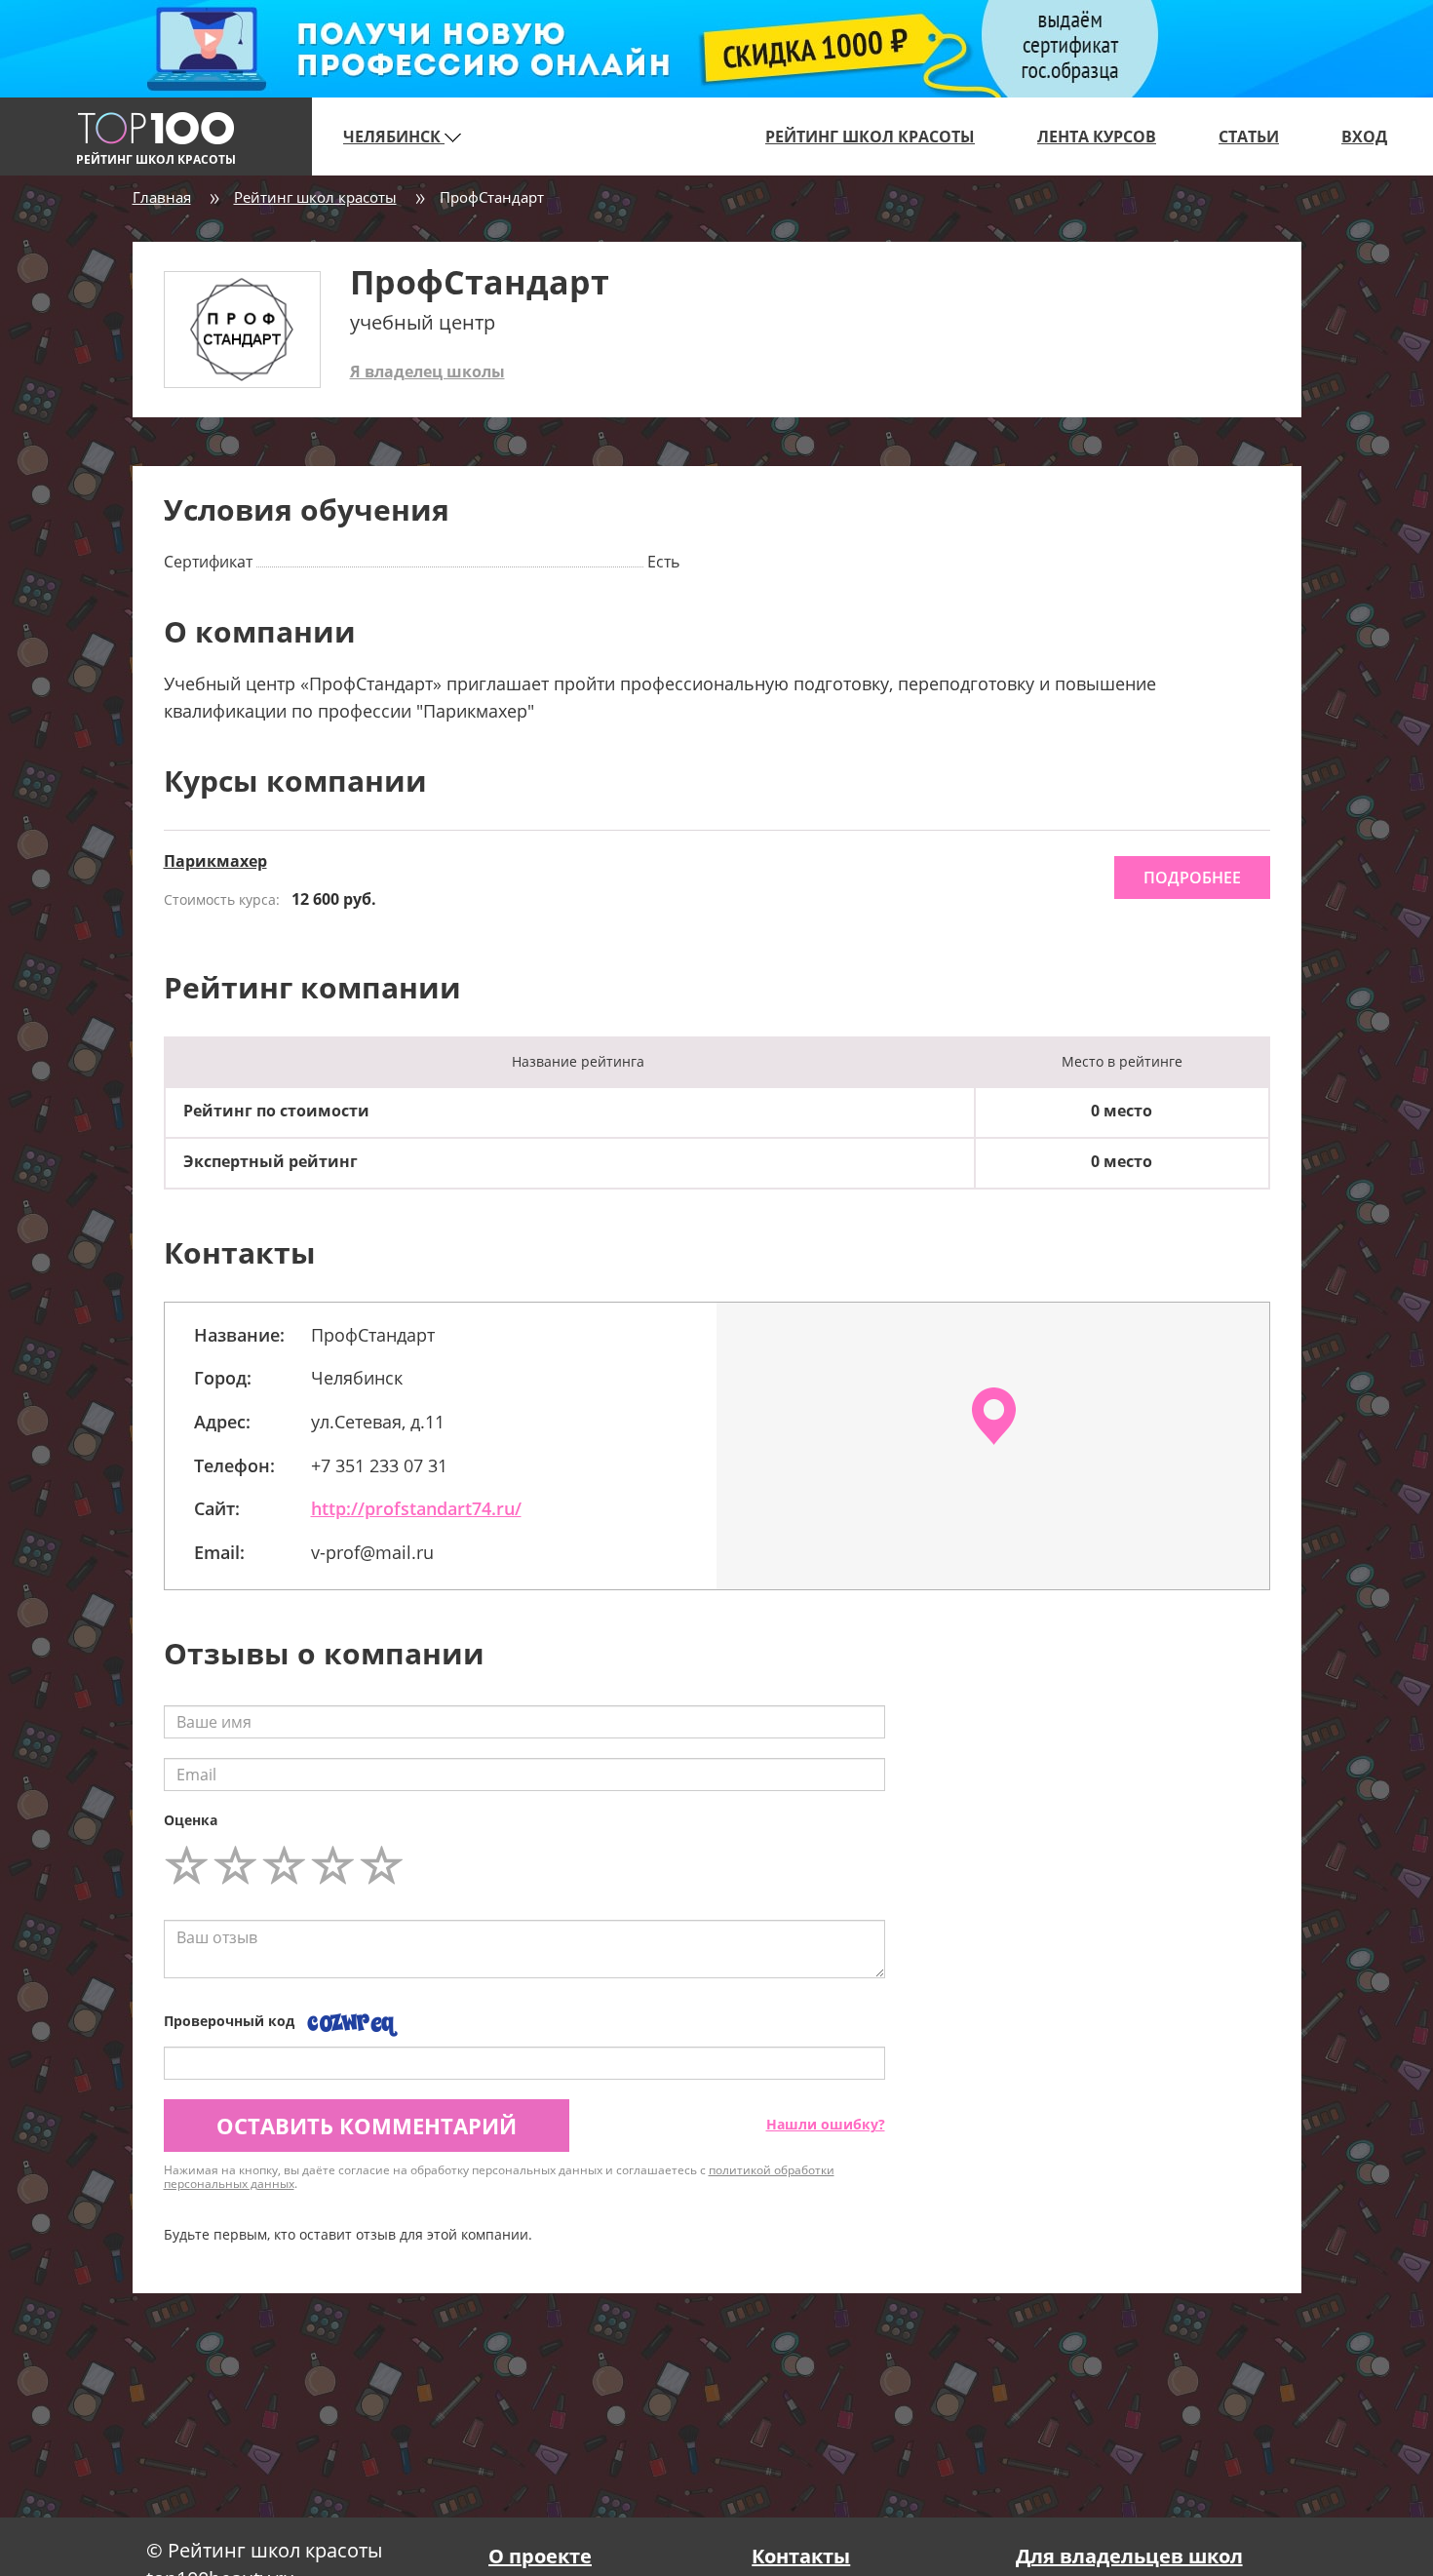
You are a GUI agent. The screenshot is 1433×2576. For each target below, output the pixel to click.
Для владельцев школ (1129, 2556)
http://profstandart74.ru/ (416, 1508)
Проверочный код (229, 2021)
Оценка (191, 1820)
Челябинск (394, 137)
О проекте (540, 2556)
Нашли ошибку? (826, 2124)
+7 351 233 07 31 (379, 1465)
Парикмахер (215, 861)
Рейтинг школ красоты (870, 137)
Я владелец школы (427, 371)
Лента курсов (1097, 137)
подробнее (1192, 878)
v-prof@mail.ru (372, 1552)
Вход (1364, 137)
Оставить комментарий (367, 2126)
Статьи (1249, 137)
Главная (162, 197)
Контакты (801, 2556)
